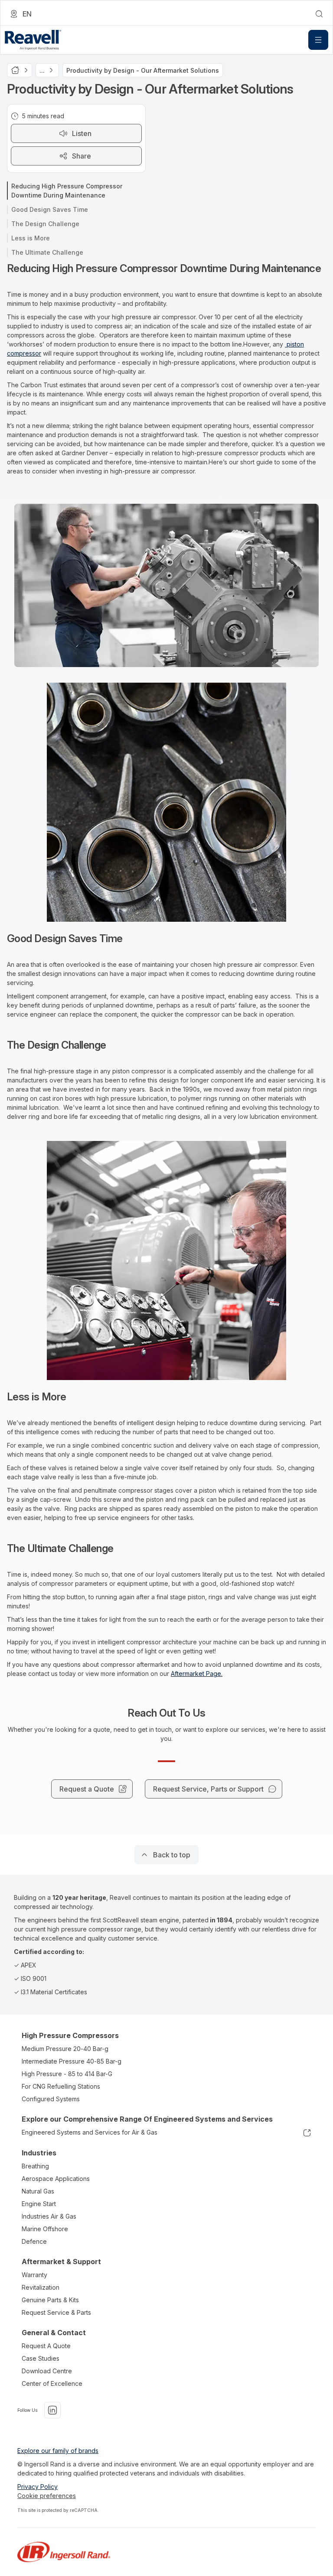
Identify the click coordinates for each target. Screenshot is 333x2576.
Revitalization (41, 2287)
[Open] (318, 40)
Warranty (34, 2275)
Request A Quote (46, 2346)
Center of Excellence (52, 2383)
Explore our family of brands (58, 2451)
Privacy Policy (38, 2487)
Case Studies (41, 2358)
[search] (319, 14)
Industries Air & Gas (49, 2216)
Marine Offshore (45, 2229)
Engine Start (39, 2204)
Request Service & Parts (56, 2312)
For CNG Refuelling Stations (61, 2086)
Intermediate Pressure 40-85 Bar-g (72, 2061)
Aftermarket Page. (197, 1674)
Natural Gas (38, 2191)
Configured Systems (51, 2099)
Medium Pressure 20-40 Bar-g (65, 2049)
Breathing (35, 2166)
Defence (34, 2241)
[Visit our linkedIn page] (52, 2410)
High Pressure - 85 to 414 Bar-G (67, 2074)
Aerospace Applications (56, 2179)
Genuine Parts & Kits (50, 2300)
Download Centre (47, 2371)
